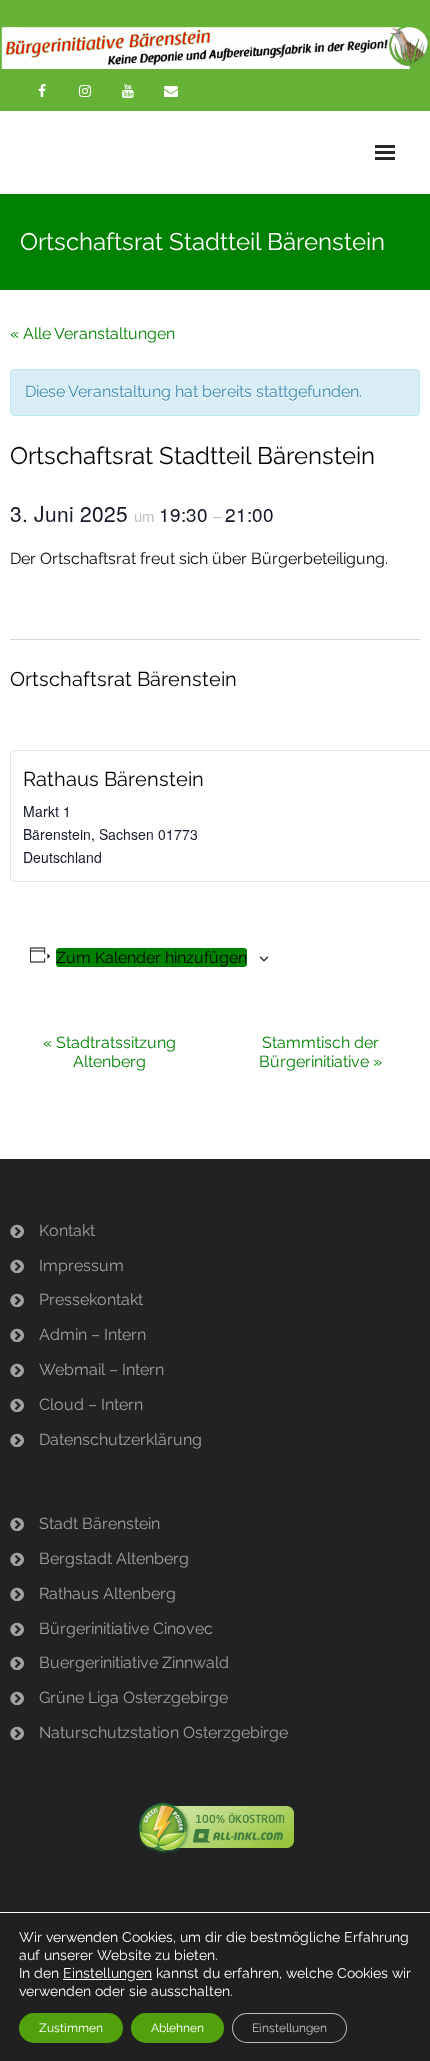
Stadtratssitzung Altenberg (109, 1052)
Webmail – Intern (101, 1369)
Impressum (81, 1265)
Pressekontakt (91, 1299)
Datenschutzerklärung (120, 1439)
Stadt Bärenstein (99, 1523)
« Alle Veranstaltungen (92, 333)
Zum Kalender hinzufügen (151, 957)
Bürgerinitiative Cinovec (126, 1628)
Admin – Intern (92, 1334)
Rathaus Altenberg (107, 1593)
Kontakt (67, 1230)
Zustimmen (71, 2028)
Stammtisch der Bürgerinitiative (320, 1052)
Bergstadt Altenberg (114, 1558)
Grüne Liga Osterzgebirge (133, 1697)
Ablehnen (177, 2028)
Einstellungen (107, 1973)
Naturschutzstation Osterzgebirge (163, 1732)
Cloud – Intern (91, 1404)
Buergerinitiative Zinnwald (134, 1662)
